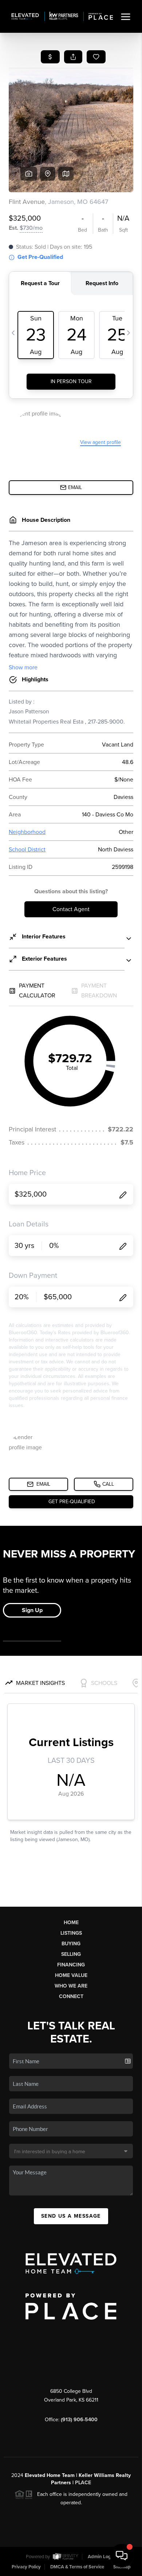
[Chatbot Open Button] (122, 2556)
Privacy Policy (26, 2567)
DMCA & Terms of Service (77, 2567)
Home (71, 1923)
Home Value (71, 1975)
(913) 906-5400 (79, 2420)
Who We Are (71, 1986)
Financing (71, 1965)
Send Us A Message (71, 2216)
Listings (71, 1933)
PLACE (83, 2483)
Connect (71, 1996)
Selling (71, 1954)
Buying (71, 1944)
